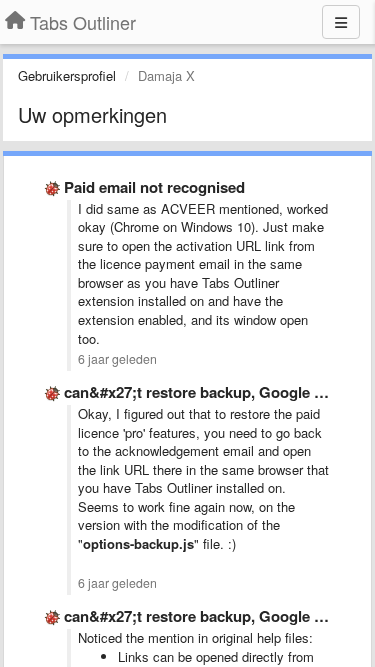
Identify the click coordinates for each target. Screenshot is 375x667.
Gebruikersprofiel (67, 75)
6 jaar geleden (117, 359)
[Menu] (341, 22)
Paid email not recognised (154, 187)
